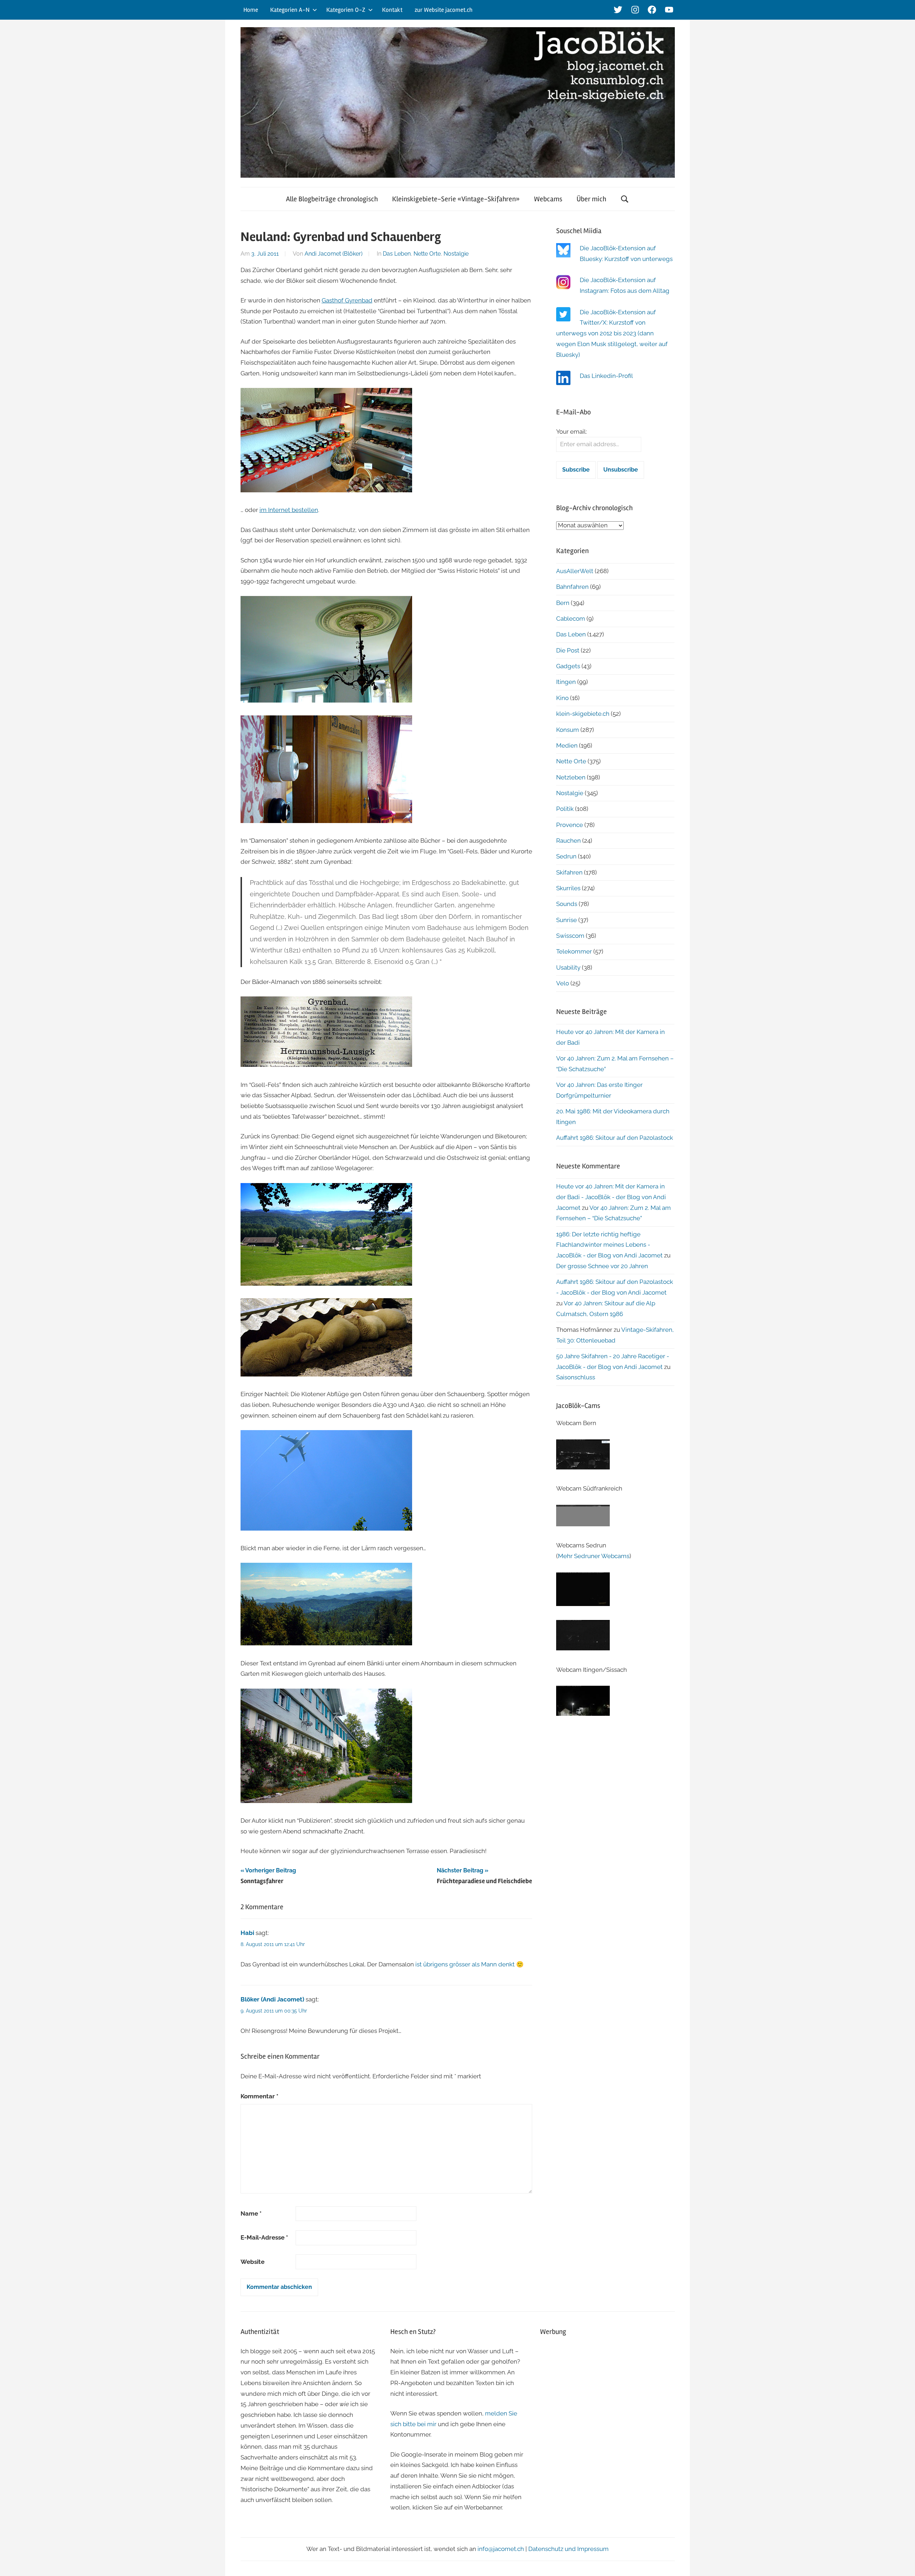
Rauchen (568, 841)
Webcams (548, 199)
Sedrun (566, 856)
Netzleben (571, 777)
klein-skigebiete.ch (583, 714)
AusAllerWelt (575, 571)
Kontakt (392, 10)
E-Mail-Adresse (264, 2237)
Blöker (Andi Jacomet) (272, 1999)
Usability (568, 967)
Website (253, 2262)
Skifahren (569, 872)
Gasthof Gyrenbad (347, 300)
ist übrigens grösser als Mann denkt (465, 1964)
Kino (562, 698)
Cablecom (571, 619)
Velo (563, 983)
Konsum (568, 730)
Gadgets (568, 666)
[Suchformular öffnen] (625, 199)
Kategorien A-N (290, 10)
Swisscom (570, 936)
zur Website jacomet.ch (444, 10)
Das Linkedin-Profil (606, 376)
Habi (247, 1933)
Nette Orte (427, 254)
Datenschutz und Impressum (568, 2549)
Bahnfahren (572, 587)
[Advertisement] (607, 2394)
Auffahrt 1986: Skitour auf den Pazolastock (615, 1138)
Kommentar (259, 2096)
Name (251, 2213)
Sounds (567, 904)
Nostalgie (456, 254)
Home (251, 10)
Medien (567, 745)
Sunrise (567, 920)
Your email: (572, 432)
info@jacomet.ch (501, 2549)
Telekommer (574, 951)
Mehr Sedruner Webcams (594, 1556)
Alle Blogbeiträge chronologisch (332, 199)
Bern (563, 603)
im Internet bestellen (289, 510)
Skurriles (568, 888)
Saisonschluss (576, 1377)
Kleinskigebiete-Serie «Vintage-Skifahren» (456, 199)
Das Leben (397, 254)
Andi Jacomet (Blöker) (333, 254)
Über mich (591, 199)
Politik (565, 809)
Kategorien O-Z (346, 10)
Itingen (566, 682)
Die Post (568, 650)
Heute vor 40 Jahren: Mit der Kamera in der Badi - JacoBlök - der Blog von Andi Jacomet (611, 1197)
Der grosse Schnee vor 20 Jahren (602, 1266)
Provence (570, 825)
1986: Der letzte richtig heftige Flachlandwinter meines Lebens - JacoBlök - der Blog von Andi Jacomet (609, 1245)
